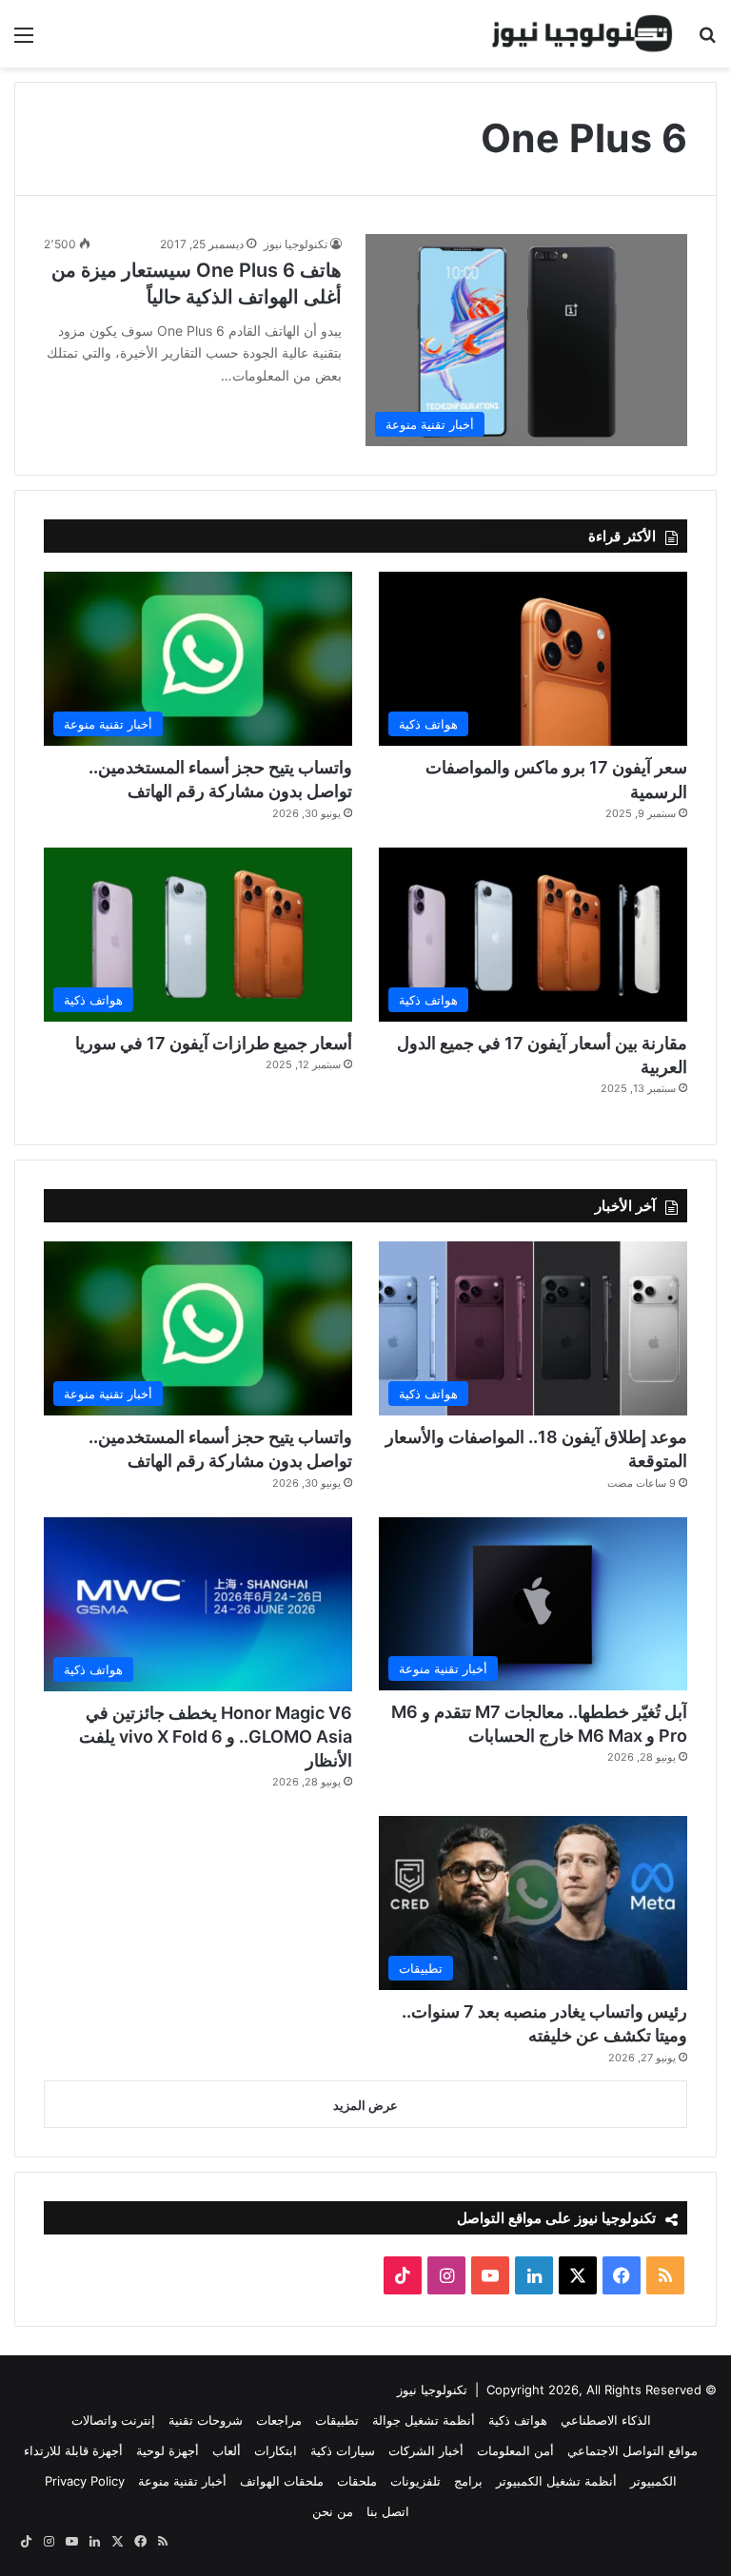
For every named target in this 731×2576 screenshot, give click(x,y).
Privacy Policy (85, 2481)
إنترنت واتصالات (113, 2420)
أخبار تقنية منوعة (182, 2481)
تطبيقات (337, 2420)
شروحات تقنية (206, 2420)
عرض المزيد (365, 2105)
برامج (468, 2481)
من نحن (333, 2511)
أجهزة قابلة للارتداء (73, 2450)
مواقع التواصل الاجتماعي (632, 2450)
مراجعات (279, 2420)
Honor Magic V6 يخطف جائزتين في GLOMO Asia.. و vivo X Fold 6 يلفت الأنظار (216, 1737)
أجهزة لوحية (168, 2450)
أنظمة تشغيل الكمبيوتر (556, 2481)
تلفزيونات (415, 2481)
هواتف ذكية (518, 2420)
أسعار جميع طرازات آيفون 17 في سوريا (214, 1043)
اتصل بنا (388, 2511)
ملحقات (357, 2481)
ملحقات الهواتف (282, 2481)
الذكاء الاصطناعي (606, 2420)
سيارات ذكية (343, 2450)
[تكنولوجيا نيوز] (583, 34)
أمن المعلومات (515, 2450)
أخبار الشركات (426, 2450)
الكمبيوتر (653, 2481)
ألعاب (227, 2450)
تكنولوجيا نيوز (296, 244)
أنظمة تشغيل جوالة (424, 2420)
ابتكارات (276, 2450)
